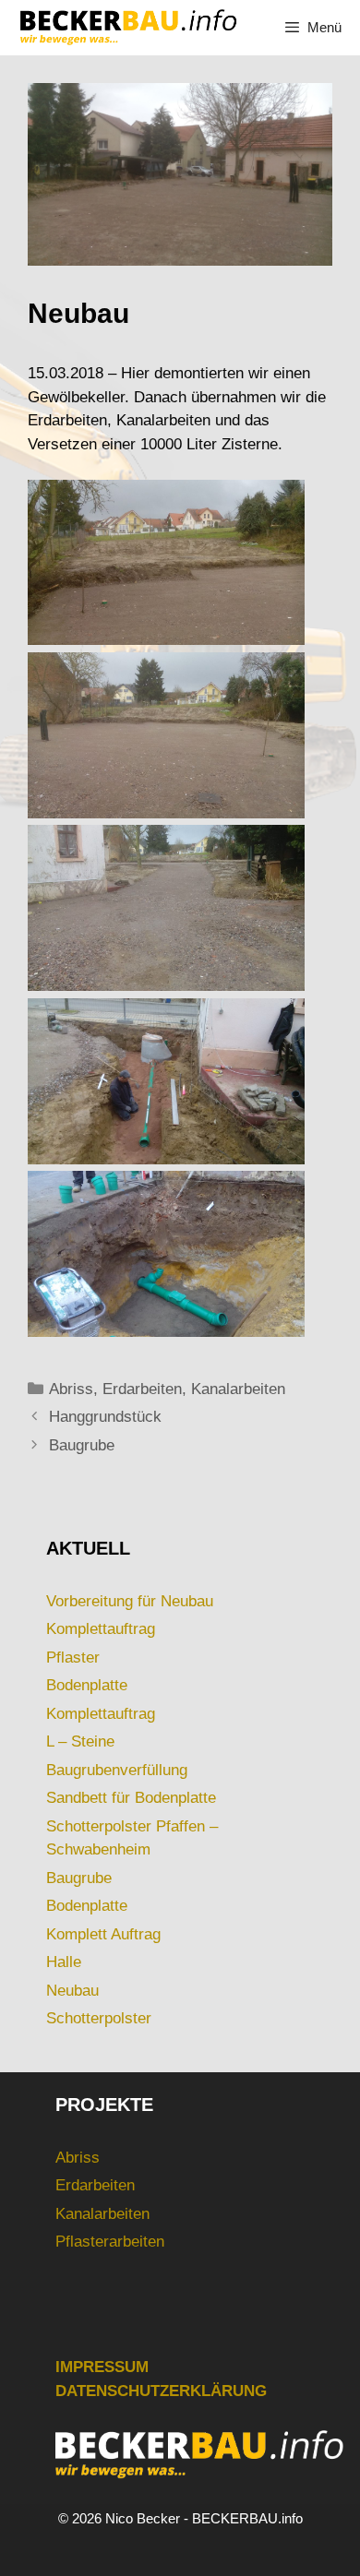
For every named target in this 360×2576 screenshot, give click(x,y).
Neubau (72, 1991)
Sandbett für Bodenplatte (131, 1798)
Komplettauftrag (101, 1629)
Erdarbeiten (142, 1389)
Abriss (71, 1389)
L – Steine (80, 1741)
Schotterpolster (99, 2018)
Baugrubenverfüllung (117, 1770)
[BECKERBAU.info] (127, 28)
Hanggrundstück (105, 1417)
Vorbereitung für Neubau (130, 1601)
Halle (64, 1962)
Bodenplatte (87, 1685)
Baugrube (82, 1445)
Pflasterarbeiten (110, 2242)
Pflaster (73, 1658)
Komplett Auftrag (103, 1934)
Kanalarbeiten (238, 1389)
